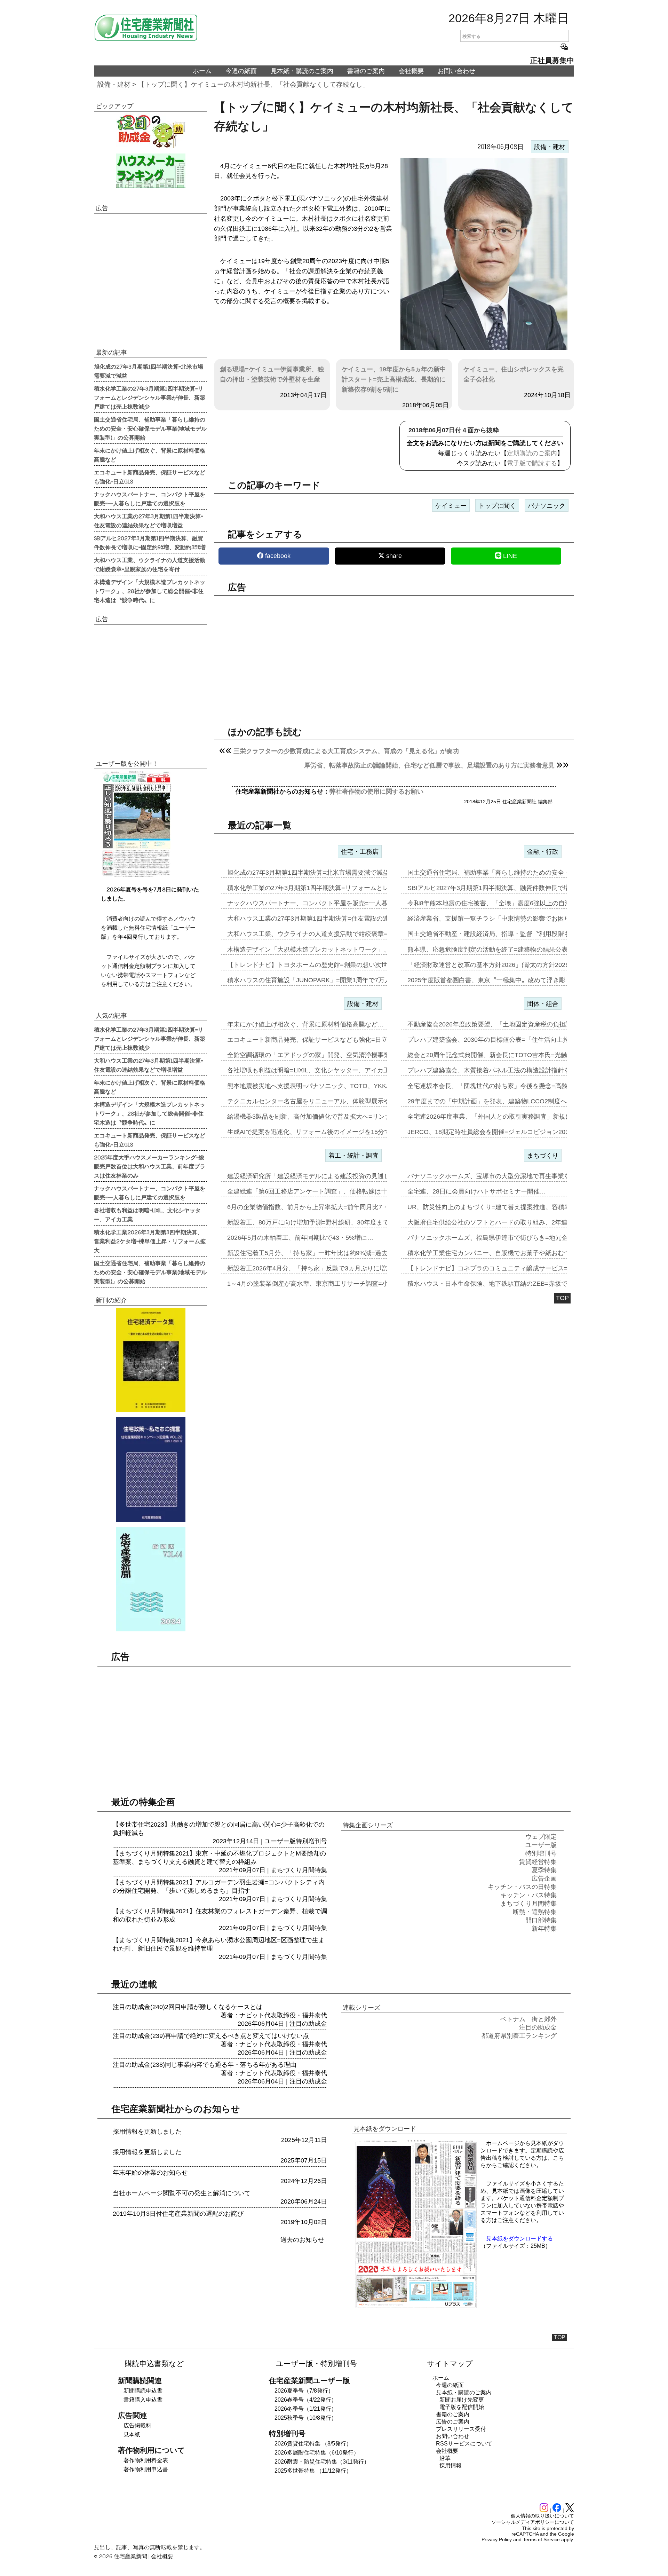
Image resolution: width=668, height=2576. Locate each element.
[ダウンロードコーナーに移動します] (136, 875)
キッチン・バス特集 (528, 1895)
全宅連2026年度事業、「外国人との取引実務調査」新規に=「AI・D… (506, 1117)
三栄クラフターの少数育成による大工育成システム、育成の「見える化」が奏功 (346, 751)
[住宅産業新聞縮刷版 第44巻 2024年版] (150, 1579)
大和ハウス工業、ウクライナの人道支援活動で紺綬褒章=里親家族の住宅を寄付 (150, 564)
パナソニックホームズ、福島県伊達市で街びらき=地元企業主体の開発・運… (516, 1238)
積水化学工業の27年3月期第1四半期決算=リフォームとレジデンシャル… (330, 888)
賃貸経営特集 (538, 1862)
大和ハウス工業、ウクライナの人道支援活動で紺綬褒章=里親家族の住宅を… (336, 934)
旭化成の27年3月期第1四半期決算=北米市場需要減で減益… (311, 873)
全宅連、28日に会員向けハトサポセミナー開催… (477, 1191)
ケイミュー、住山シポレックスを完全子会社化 (514, 374)
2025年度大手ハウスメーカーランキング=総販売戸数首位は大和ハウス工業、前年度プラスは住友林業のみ (150, 1166)
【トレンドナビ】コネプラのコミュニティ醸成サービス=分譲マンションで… (516, 1268)
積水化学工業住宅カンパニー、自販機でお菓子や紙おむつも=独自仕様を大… (516, 1253)
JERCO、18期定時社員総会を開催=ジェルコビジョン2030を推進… (502, 1132)
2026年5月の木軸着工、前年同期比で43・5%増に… (300, 1238)
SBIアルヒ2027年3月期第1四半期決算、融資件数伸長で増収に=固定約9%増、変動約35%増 (150, 542)
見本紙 (132, 2435)
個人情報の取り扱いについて (542, 2516)
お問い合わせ (456, 71)
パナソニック (547, 506)
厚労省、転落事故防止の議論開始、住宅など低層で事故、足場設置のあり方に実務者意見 (429, 765)
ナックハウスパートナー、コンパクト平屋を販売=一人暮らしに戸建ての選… (336, 903)
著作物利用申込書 (146, 2469)
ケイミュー (451, 506)
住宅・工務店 (360, 852)
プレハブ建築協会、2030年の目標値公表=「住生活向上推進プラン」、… (510, 1040)
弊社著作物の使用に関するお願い (376, 791)
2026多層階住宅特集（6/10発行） (317, 2453)
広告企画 (544, 1878)
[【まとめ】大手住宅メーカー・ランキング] (150, 171)
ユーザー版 (280, 1841)
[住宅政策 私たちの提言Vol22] (150, 1470)
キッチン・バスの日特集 (522, 1887)
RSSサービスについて (464, 2444)
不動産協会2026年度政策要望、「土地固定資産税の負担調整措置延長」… (511, 1024)
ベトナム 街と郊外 (528, 2019)
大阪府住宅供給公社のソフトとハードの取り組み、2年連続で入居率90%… (512, 1222)
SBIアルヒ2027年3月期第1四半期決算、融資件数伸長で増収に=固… (503, 888)
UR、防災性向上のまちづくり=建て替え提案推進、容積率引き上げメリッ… (514, 1207)
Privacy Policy (497, 2539)
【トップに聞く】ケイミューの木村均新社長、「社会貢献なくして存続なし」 (253, 84)
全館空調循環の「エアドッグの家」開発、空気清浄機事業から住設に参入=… (336, 1055)
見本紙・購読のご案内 (302, 71)
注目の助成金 (308, 2024)
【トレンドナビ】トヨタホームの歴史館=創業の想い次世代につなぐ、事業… (336, 965)
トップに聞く (497, 506)
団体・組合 (543, 1004)
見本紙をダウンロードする (519, 2239)
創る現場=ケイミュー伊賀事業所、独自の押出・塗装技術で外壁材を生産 (272, 374)
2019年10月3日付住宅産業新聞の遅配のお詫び (178, 2214)
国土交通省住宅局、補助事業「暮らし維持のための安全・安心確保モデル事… (517, 873)
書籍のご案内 (366, 71)
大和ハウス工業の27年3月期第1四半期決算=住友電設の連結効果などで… (330, 919)
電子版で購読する (532, 463)
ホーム (202, 71)
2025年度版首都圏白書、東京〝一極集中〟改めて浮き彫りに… (496, 980)
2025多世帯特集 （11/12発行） (313, 2471)
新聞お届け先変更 (462, 2400)
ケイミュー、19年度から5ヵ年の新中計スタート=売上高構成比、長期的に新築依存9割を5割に (394, 379)
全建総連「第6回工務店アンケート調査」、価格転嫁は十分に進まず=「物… (334, 1191)
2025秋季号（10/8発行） (306, 2418)
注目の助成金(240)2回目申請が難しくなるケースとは (188, 2007)
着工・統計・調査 (353, 1156)
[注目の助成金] (150, 131)
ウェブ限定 (541, 1837)
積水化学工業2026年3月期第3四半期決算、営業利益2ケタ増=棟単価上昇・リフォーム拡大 (150, 1241)
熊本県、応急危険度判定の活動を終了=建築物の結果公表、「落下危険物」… (516, 950)
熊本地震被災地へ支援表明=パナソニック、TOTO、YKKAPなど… (320, 1086)
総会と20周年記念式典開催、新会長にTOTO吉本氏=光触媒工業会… (503, 1055)
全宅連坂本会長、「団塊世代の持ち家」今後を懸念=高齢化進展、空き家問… (516, 1086)
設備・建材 (114, 84)
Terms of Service (541, 2539)
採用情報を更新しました (147, 2132)
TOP (562, 1298)
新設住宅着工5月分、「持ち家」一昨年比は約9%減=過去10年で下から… (330, 1253)
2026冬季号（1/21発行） (306, 2409)
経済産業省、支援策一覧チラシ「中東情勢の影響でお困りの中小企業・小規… (517, 919)
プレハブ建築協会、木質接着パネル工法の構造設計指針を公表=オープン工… (516, 1070)
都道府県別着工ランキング (519, 2036)
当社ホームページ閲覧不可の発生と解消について (182, 2193)
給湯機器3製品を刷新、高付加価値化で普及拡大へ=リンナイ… (315, 1117)
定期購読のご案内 (532, 453)
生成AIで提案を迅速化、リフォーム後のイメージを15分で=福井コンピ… (329, 1132)
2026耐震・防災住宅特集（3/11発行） (322, 2462)
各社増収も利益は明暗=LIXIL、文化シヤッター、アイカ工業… (315, 1070)
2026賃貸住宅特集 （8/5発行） (313, 2444)
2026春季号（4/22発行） (306, 2400)
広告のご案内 (453, 2422)
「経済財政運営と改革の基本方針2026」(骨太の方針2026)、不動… (502, 965)
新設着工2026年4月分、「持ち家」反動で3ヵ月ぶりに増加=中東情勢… (327, 1268)
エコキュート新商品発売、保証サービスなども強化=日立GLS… (317, 1040)
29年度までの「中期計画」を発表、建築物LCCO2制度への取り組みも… (509, 1101)
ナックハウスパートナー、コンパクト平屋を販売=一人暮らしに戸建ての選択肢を (150, 498)
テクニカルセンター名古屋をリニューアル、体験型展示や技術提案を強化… (334, 1101)
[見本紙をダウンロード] (416, 2307)
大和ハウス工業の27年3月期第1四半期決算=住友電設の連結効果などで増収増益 (149, 520)
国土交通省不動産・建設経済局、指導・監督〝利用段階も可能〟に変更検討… (517, 934)
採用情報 (451, 2465)
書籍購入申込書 (143, 2400)
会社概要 (411, 71)
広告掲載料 (137, 2425)
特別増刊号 (311, 1841)
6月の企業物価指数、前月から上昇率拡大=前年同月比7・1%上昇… (322, 1207)
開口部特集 (541, 1920)
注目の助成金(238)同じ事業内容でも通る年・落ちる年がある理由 (205, 2065)
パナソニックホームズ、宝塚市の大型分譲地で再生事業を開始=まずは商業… (516, 1176)
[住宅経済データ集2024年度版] (150, 1360)
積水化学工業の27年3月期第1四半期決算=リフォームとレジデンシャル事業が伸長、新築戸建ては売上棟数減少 (150, 397)
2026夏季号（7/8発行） (304, 2391)
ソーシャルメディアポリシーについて (533, 2522)
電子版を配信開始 (462, 2407)
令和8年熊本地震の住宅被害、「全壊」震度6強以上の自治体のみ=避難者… (513, 903)
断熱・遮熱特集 (535, 1912)
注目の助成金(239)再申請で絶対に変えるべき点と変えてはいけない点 (211, 2036)
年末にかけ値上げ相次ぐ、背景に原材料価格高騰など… (305, 1024)
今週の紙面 (241, 71)
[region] (394, 655)
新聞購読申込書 (143, 2391)
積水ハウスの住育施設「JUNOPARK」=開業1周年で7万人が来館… (321, 980)
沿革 (445, 2458)
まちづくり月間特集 (299, 1870)
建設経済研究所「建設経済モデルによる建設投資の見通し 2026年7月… (328, 1176)
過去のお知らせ (302, 2240)
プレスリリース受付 (461, 2429)
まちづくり (543, 1156)
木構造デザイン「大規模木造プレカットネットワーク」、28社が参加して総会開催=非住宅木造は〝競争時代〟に (150, 591)
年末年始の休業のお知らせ (150, 2173)
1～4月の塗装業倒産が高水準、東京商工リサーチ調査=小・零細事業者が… (333, 1284)
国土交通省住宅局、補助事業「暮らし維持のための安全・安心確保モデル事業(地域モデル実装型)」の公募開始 (150, 428)
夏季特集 (544, 1870)
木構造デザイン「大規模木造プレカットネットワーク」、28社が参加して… (334, 950)
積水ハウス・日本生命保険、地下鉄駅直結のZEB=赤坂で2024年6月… (506, 1284)
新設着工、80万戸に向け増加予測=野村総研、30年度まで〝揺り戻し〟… (330, 1222)
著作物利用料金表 (146, 2460)
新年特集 (544, 1929)
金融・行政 (543, 852)
